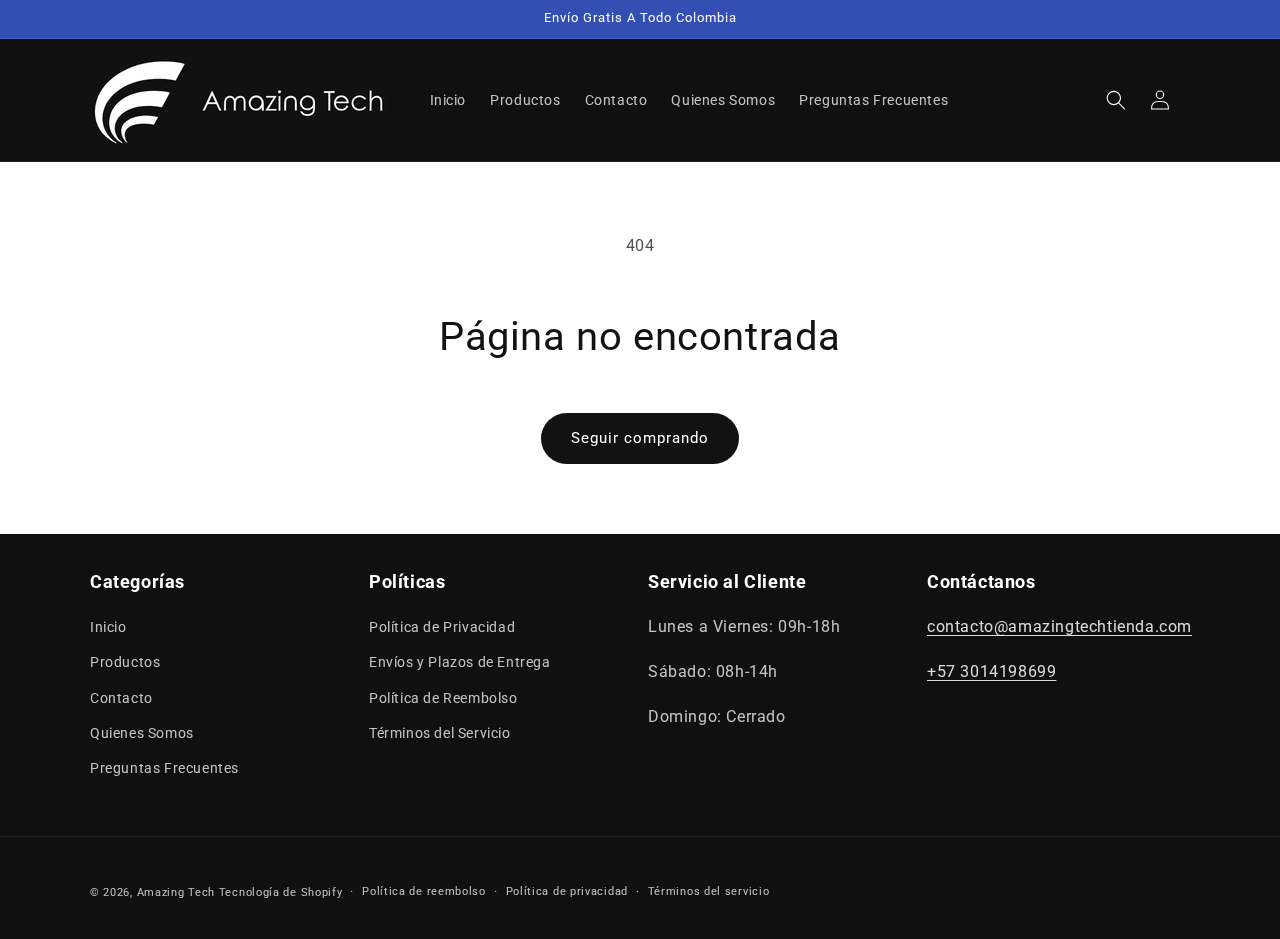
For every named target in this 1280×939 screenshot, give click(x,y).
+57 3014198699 (991, 671)
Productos (125, 663)
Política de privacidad (567, 891)
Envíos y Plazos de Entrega (460, 663)
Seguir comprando (640, 438)
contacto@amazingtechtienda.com (1059, 626)
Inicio (108, 627)
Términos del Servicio (440, 733)
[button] (1116, 100)
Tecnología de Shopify (281, 892)
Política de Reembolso (443, 698)
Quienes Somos (142, 733)
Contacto (121, 698)
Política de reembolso (424, 891)
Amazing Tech (178, 892)
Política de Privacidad (442, 627)
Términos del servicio (709, 891)
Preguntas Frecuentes (164, 768)
